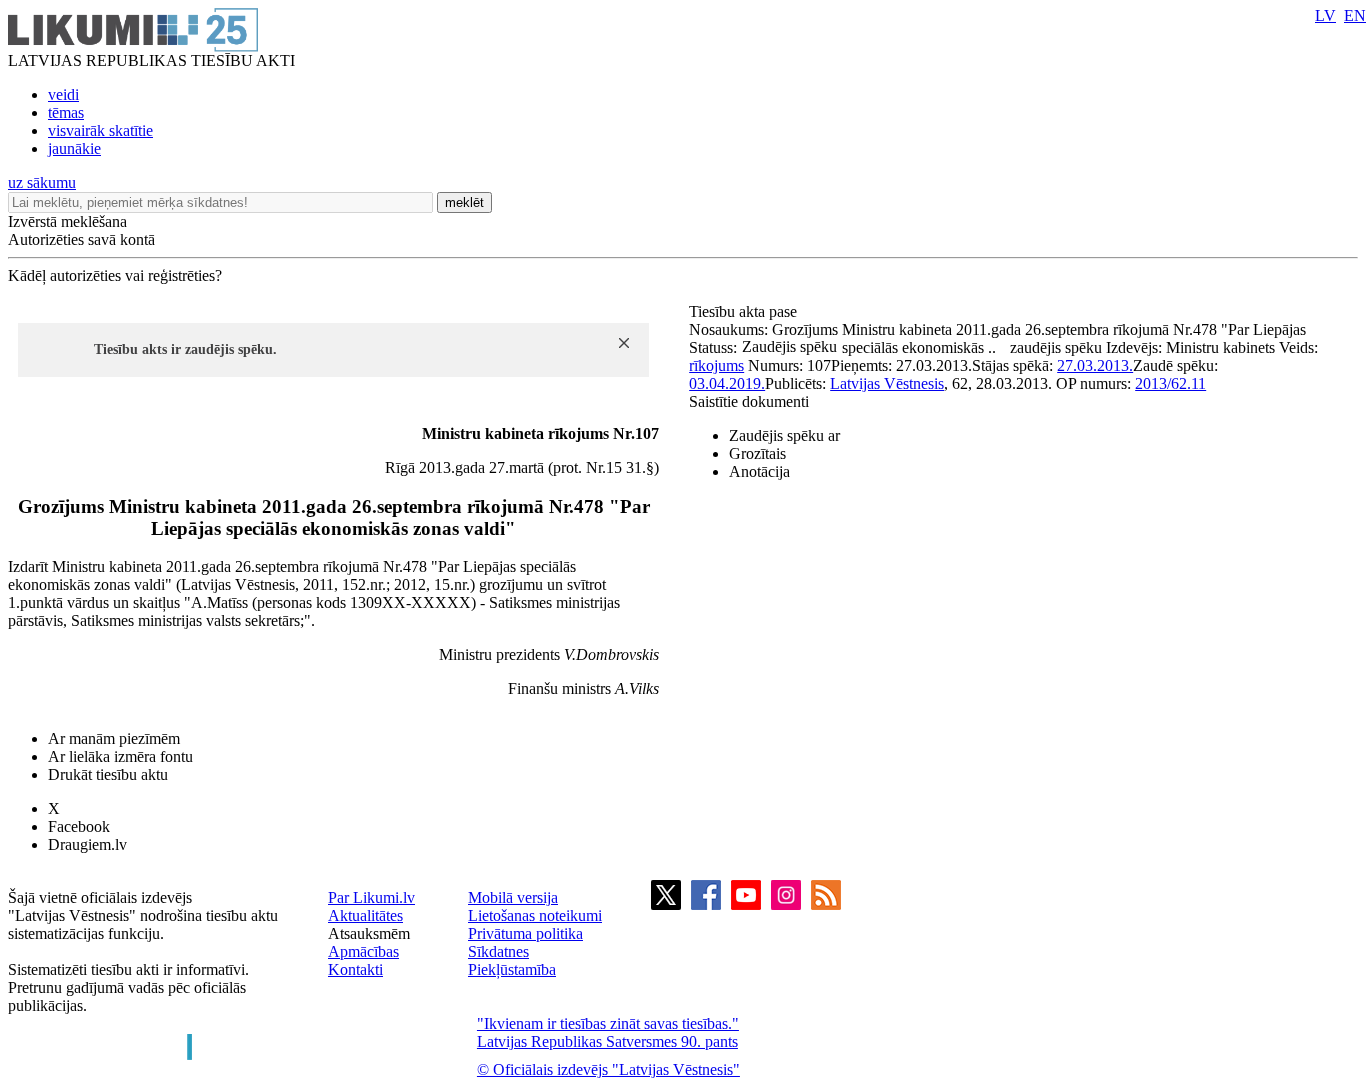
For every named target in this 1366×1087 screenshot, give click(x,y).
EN (1355, 15)
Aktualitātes (365, 915)
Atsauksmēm (369, 933)
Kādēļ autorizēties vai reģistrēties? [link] (115, 275)
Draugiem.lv (87, 844)
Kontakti (355, 969)
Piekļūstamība (512, 969)
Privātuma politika (525, 933)
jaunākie (74, 148)
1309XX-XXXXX (410, 602)
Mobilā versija (513, 897)
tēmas (66, 112)
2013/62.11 (1170, 383)
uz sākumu (42, 182)
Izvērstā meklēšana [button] (67, 221)
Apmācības (363, 951)
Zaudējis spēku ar (784, 435)
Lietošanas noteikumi (535, 915)
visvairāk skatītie (100, 130)
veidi (63, 94)
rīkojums (716, 365)
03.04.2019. (727, 383)
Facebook (79, 826)
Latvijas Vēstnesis (887, 383)
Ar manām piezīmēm (114, 738)
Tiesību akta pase (745, 311)
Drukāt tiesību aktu (108, 774)
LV (1325, 15)
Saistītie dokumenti (749, 401)
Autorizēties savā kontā (81, 239)
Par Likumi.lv (371, 897)
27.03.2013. (1095, 365)
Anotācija (759, 471)
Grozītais (757, 453)
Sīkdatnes (498, 951)
